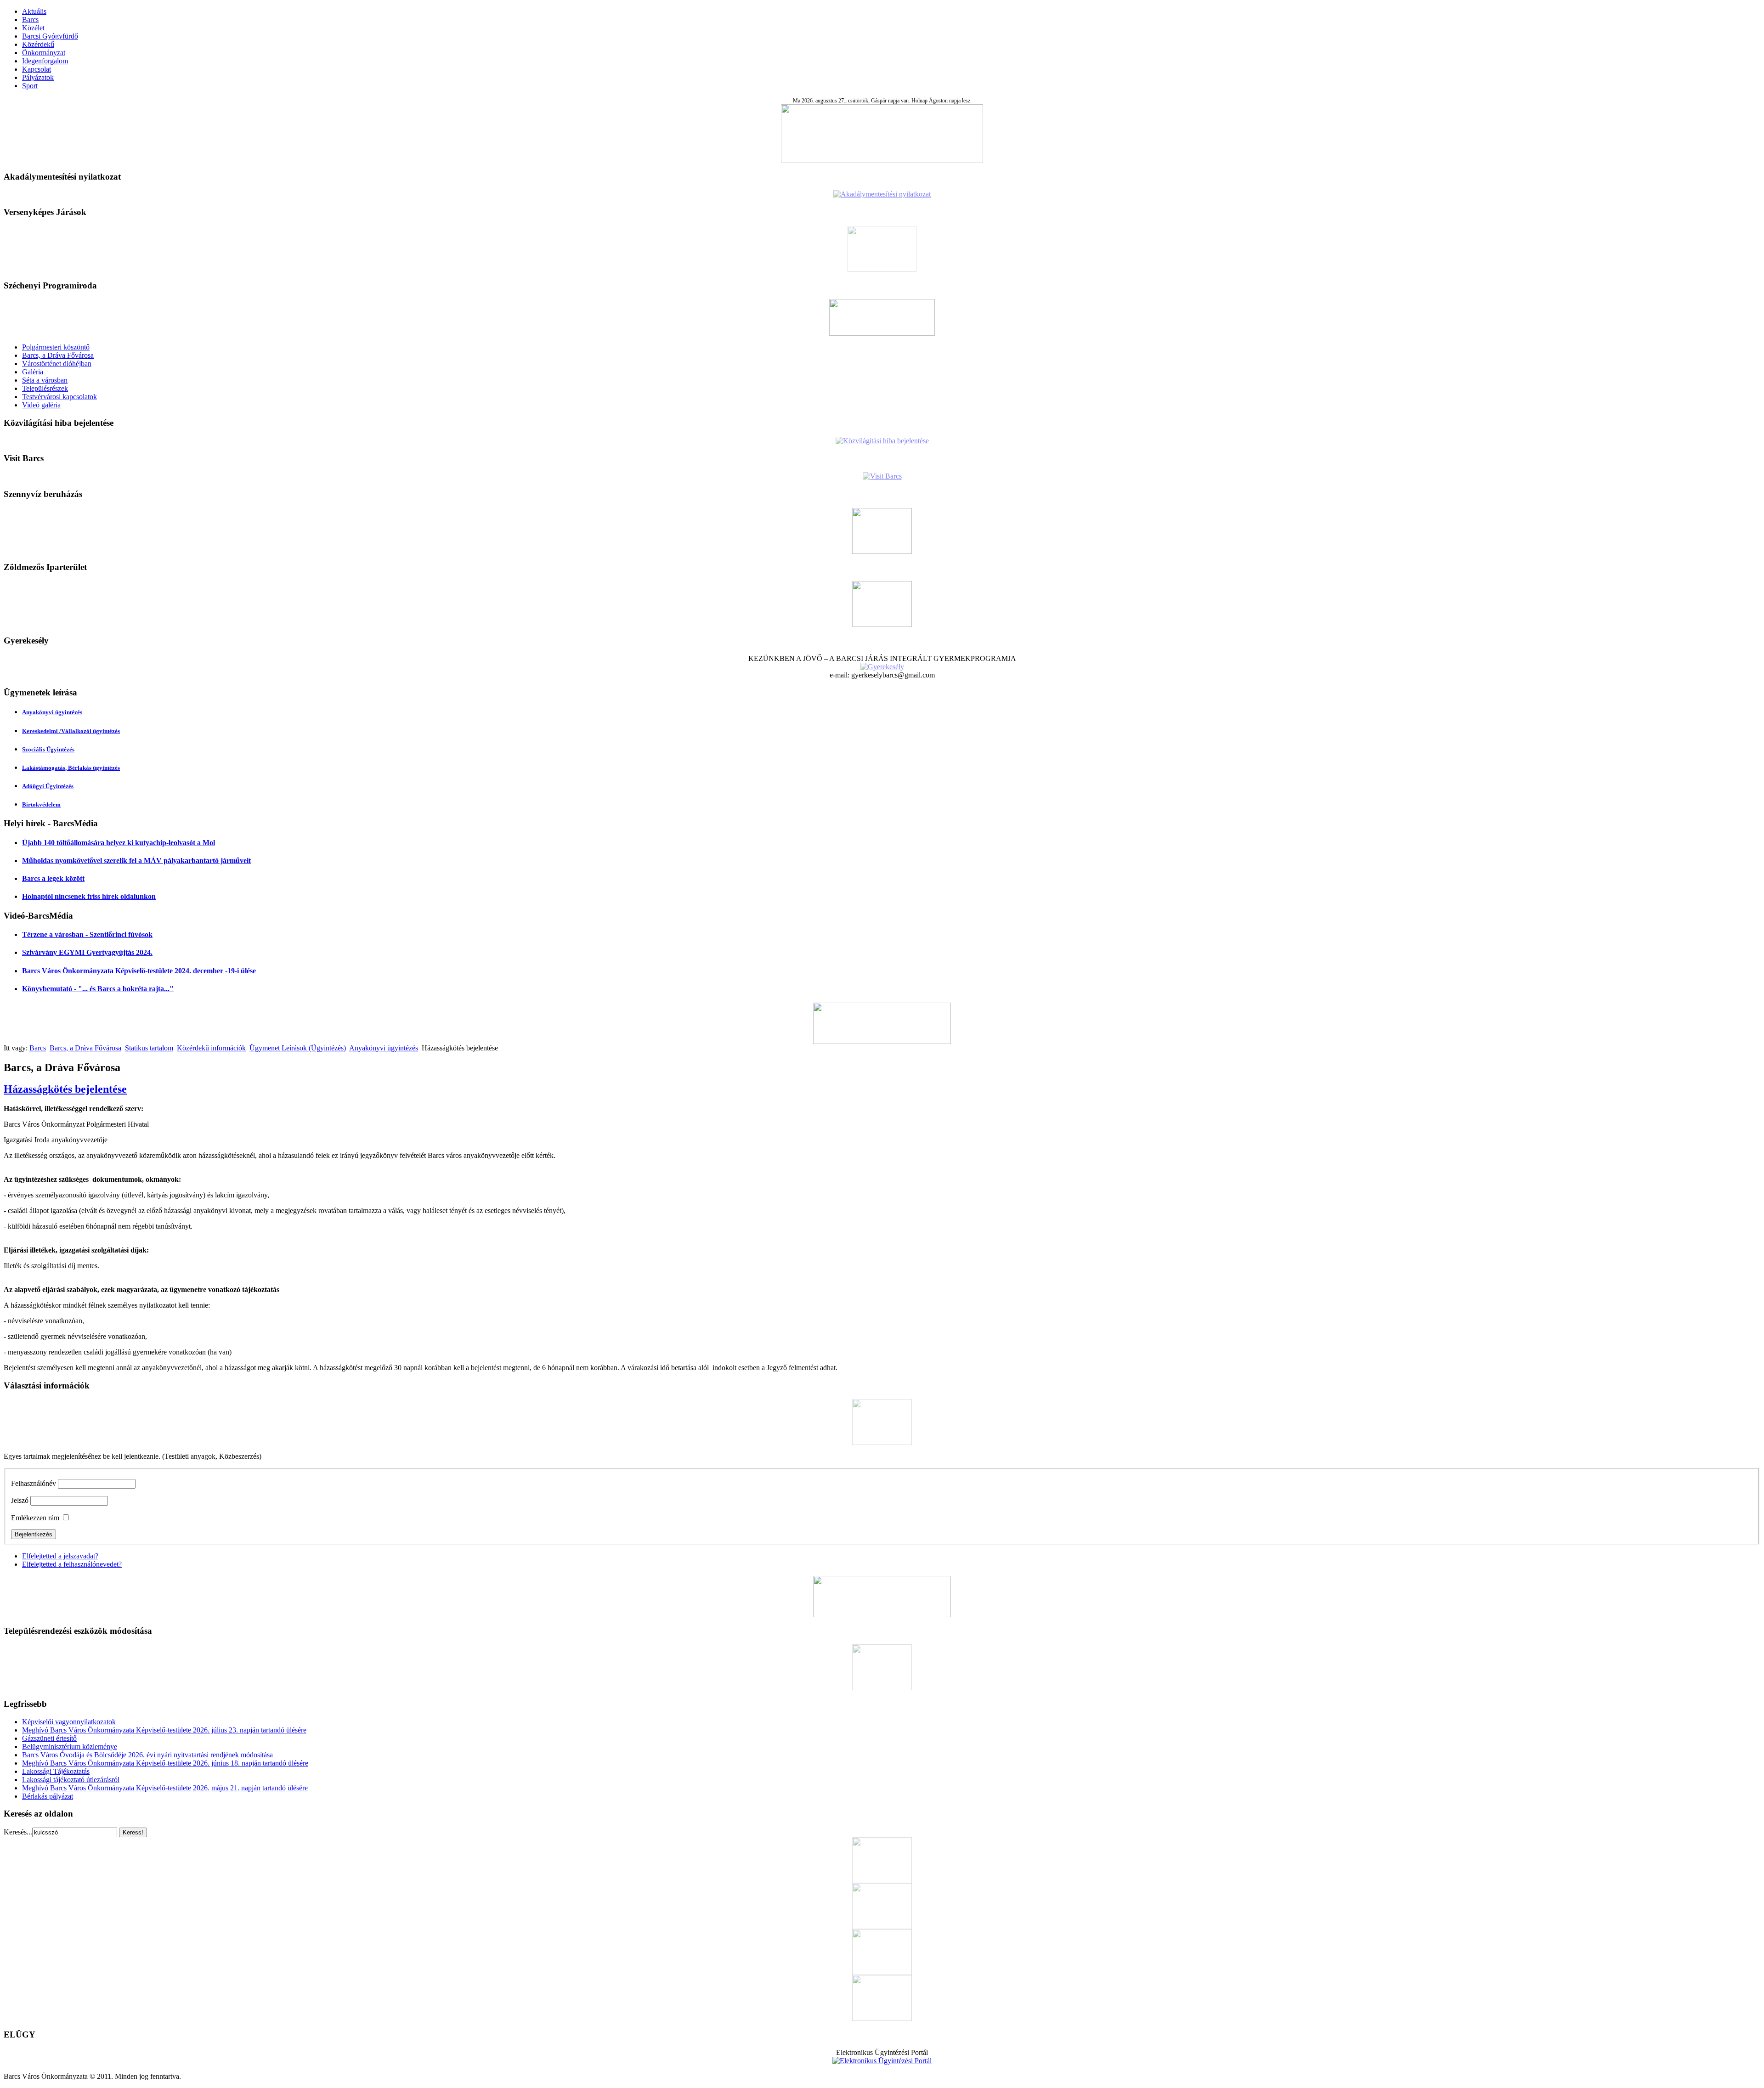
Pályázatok (38, 77)
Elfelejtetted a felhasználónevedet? (72, 1564)
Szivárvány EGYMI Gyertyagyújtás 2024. (87, 952)
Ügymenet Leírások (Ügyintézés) (298, 1048)
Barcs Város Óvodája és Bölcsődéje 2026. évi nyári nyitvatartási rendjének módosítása (147, 1755)
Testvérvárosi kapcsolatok (59, 397)
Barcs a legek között (53, 878)
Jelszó (20, 1500)
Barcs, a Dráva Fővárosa (58, 355)
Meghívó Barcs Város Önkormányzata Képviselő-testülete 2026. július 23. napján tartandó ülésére (164, 1730)
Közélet (33, 28)
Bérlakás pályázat (48, 1796)
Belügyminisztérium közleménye (70, 1747)
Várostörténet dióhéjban (57, 364)
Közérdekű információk (211, 1048)
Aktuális (34, 11)
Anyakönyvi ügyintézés (52, 712)
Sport (30, 86)
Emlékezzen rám (35, 1518)
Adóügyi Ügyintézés (48, 786)
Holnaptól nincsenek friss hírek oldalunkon (89, 896)
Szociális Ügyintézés (48, 749)
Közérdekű (38, 44)
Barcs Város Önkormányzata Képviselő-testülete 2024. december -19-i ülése (139, 971)
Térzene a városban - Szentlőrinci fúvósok (87, 934)
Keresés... (18, 1832)
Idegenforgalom (45, 61)
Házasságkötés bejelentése (65, 1089)
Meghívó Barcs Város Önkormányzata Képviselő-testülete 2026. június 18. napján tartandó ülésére (165, 1763)
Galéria (33, 372)
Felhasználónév (34, 1483)
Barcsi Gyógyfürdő (50, 36)
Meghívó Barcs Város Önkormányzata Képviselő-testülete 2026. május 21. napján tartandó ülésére (165, 1788)
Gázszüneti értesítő (49, 1738)
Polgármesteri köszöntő (56, 347)
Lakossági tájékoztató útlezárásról (71, 1780)
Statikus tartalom (149, 1048)
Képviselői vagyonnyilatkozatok (69, 1722)
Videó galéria (41, 405)
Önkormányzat (44, 53)
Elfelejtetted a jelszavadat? (60, 1556)
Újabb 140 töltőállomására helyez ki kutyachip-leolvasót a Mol (119, 843)
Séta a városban (45, 380)
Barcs (30, 20)
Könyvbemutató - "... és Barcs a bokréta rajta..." (98, 989)
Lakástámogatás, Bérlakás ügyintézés (71, 768)
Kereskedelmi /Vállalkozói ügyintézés (71, 731)
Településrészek (45, 388)
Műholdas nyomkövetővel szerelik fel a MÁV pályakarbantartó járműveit (136, 861)
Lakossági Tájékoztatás (56, 1771)
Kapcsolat (37, 69)
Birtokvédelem (41, 804)
